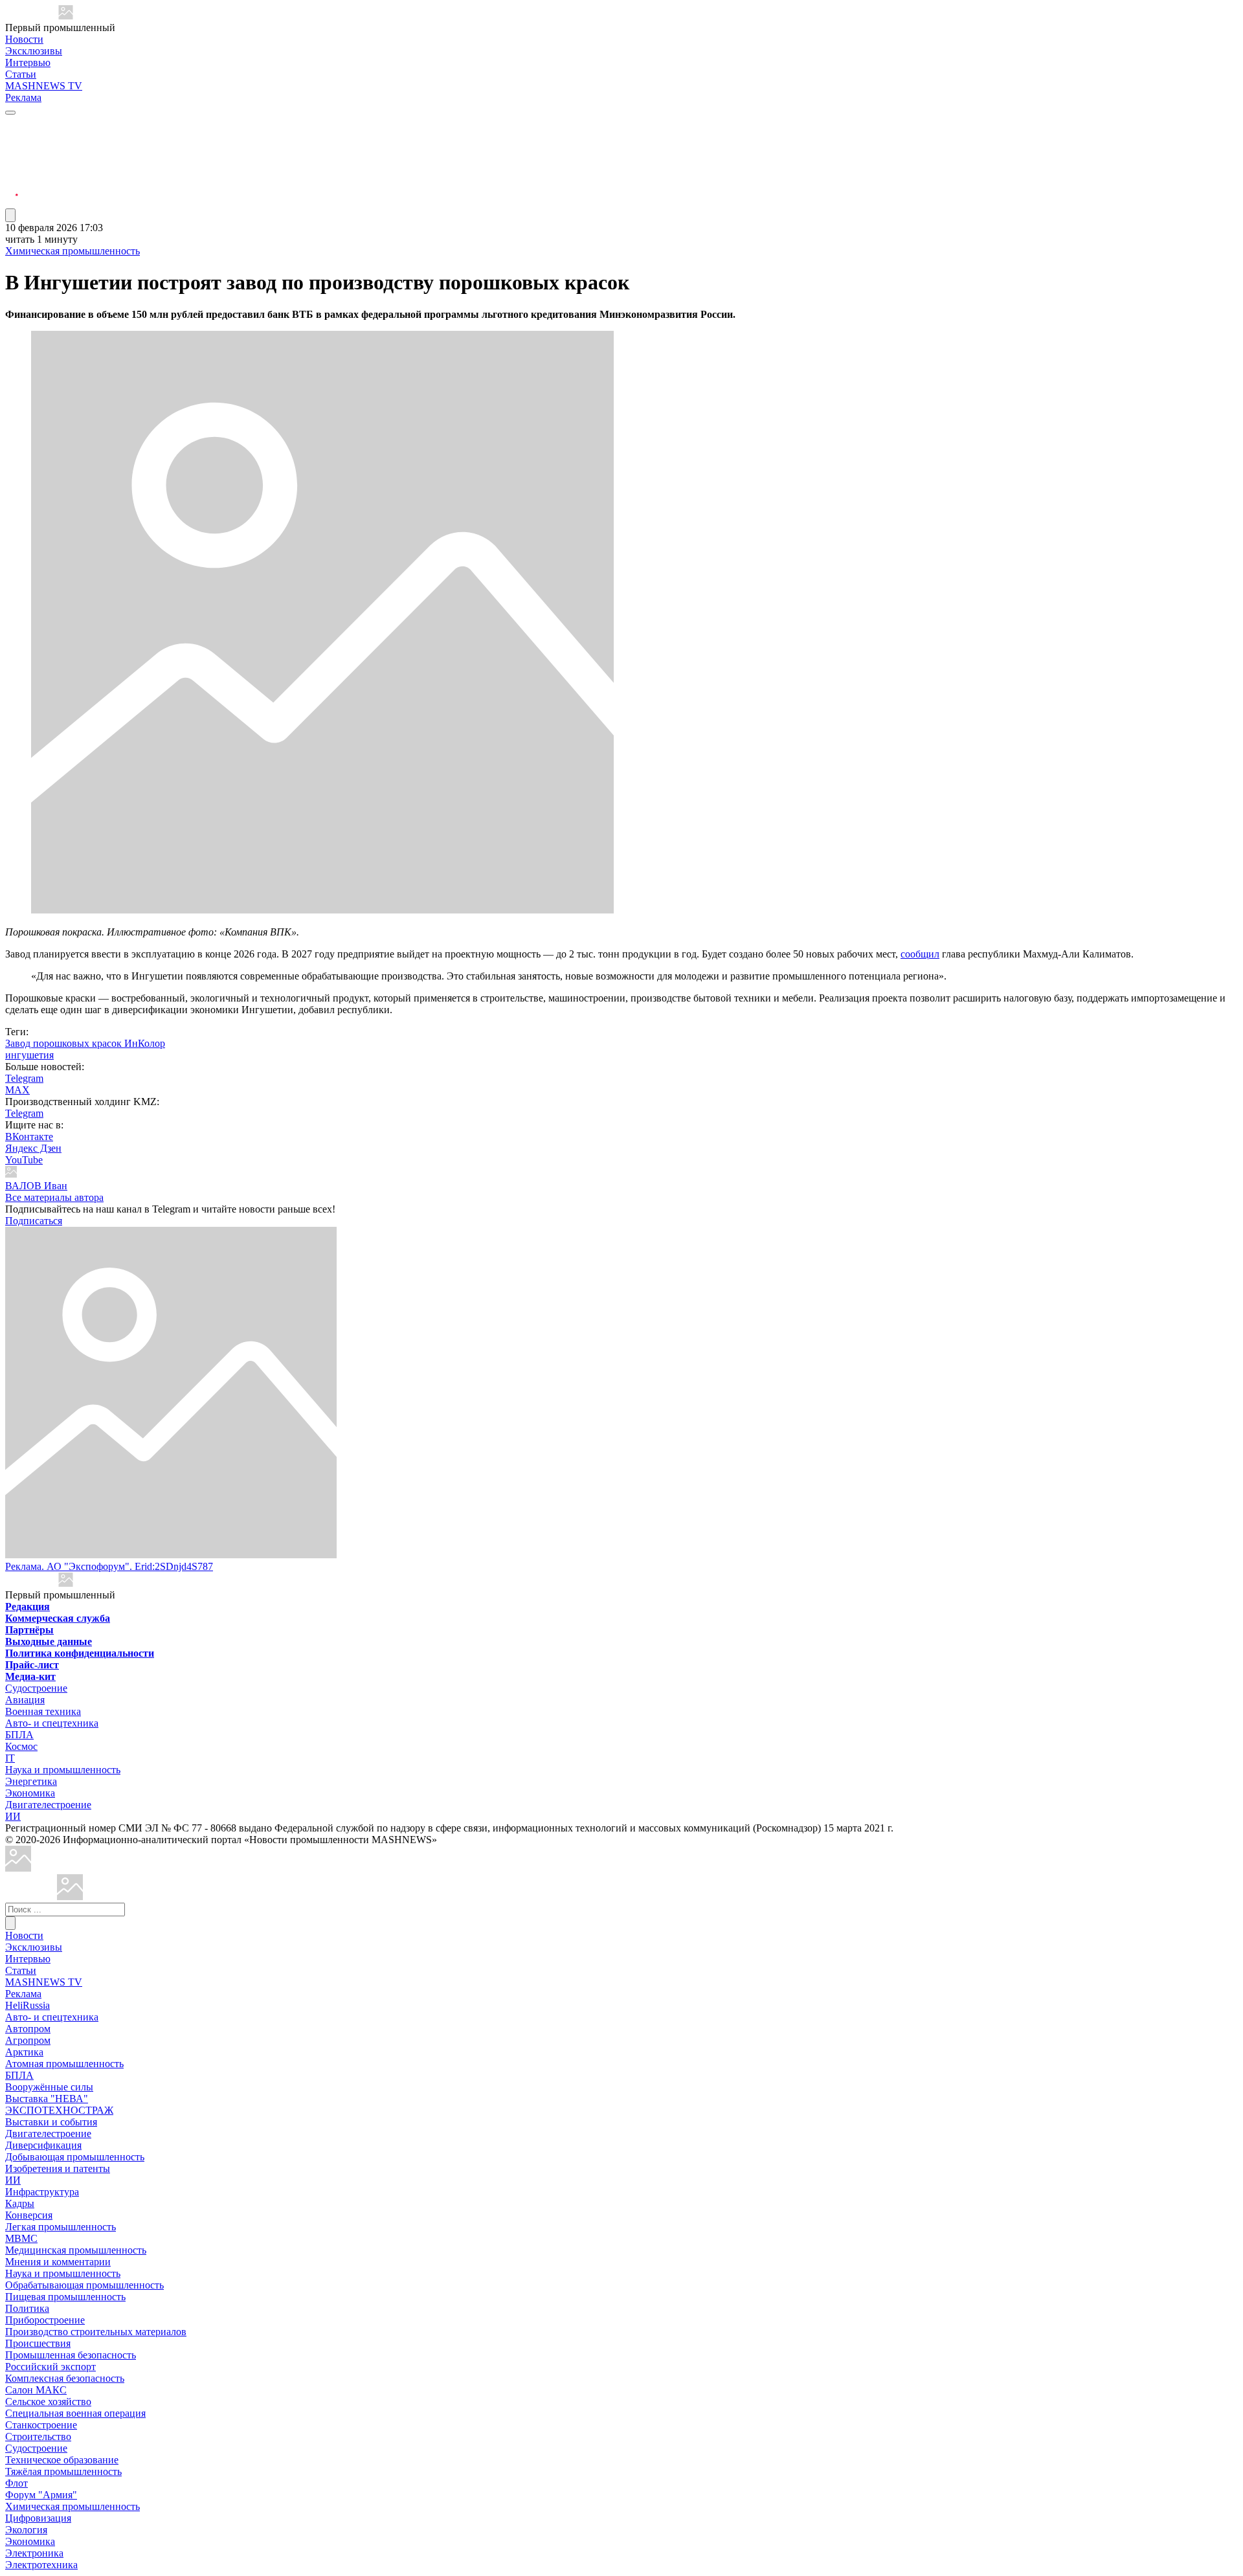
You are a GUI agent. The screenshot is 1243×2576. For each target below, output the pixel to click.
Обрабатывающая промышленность (84, 2285)
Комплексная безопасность (65, 2378)
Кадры (20, 2203)
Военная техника (43, 1711)
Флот (17, 2483)
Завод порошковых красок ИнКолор (85, 1043)
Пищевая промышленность (65, 2297)
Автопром (28, 2029)
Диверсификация (43, 2145)
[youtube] (12, 156)
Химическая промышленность (73, 251)
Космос (21, 1746)
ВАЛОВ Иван (36, 1186)
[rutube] (12, 202)
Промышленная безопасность (71, 2355)
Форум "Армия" (41, 2495)
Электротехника (41, 2565)
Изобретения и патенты (58, 2168)
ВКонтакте (29, 1137)
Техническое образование (62, 2460)
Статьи (21, 74)
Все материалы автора (54, 1197)
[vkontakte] (12, 171)
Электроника (34, 2553)
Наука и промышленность (63, 1770)
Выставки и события (51, 2122)
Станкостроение (41, 2425)
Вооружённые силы (49, 2087)
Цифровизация (38, 2518)
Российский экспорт (50, 2367)
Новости (24, 39)
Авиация (25, 1700)
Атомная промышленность (64, 2064)
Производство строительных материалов (96, 2332)
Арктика (24, 2052)
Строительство (38, 2436)
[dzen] (12, 187)
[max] (12, 140)
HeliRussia (28, 2005)
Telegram (24, 1078)
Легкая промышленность (61, 2227)
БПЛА (19, 1735)
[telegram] (12, 125)
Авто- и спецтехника (52, 1723)
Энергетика (31, 1781)
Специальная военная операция (75, 2413)
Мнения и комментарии (58, 2262)
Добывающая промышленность (75, 2157)
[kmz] (70, 1897)
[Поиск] (10, 1923)
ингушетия (29, 1055)
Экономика (30, 1793)
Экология (26, 2530)
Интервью (28, 62)
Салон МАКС (36, 2390)
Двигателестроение (48, 1805)
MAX (17, 1090)
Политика (27, 2308)
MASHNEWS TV (44, 86)
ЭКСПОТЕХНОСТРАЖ (59, 2110)
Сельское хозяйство (48, 2402)
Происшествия (38, 2343)
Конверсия (29, 2215)
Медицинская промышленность (76, 2250)
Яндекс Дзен (33, 1148)
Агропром (28, 2040)
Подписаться (34, 1221)
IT (10, 1758)
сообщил (920, 954)
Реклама (23, 97)
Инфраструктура (42, 2192)
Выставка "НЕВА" (47, 2099)
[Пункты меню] (10, 215)
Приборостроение (45, 2320)
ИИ (13, 1816)
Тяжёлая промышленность (63, 2471)
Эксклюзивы (34, 51)
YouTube (24, 1160)
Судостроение (36, 1688)
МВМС (21, 2238)
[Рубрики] (10, 113)
